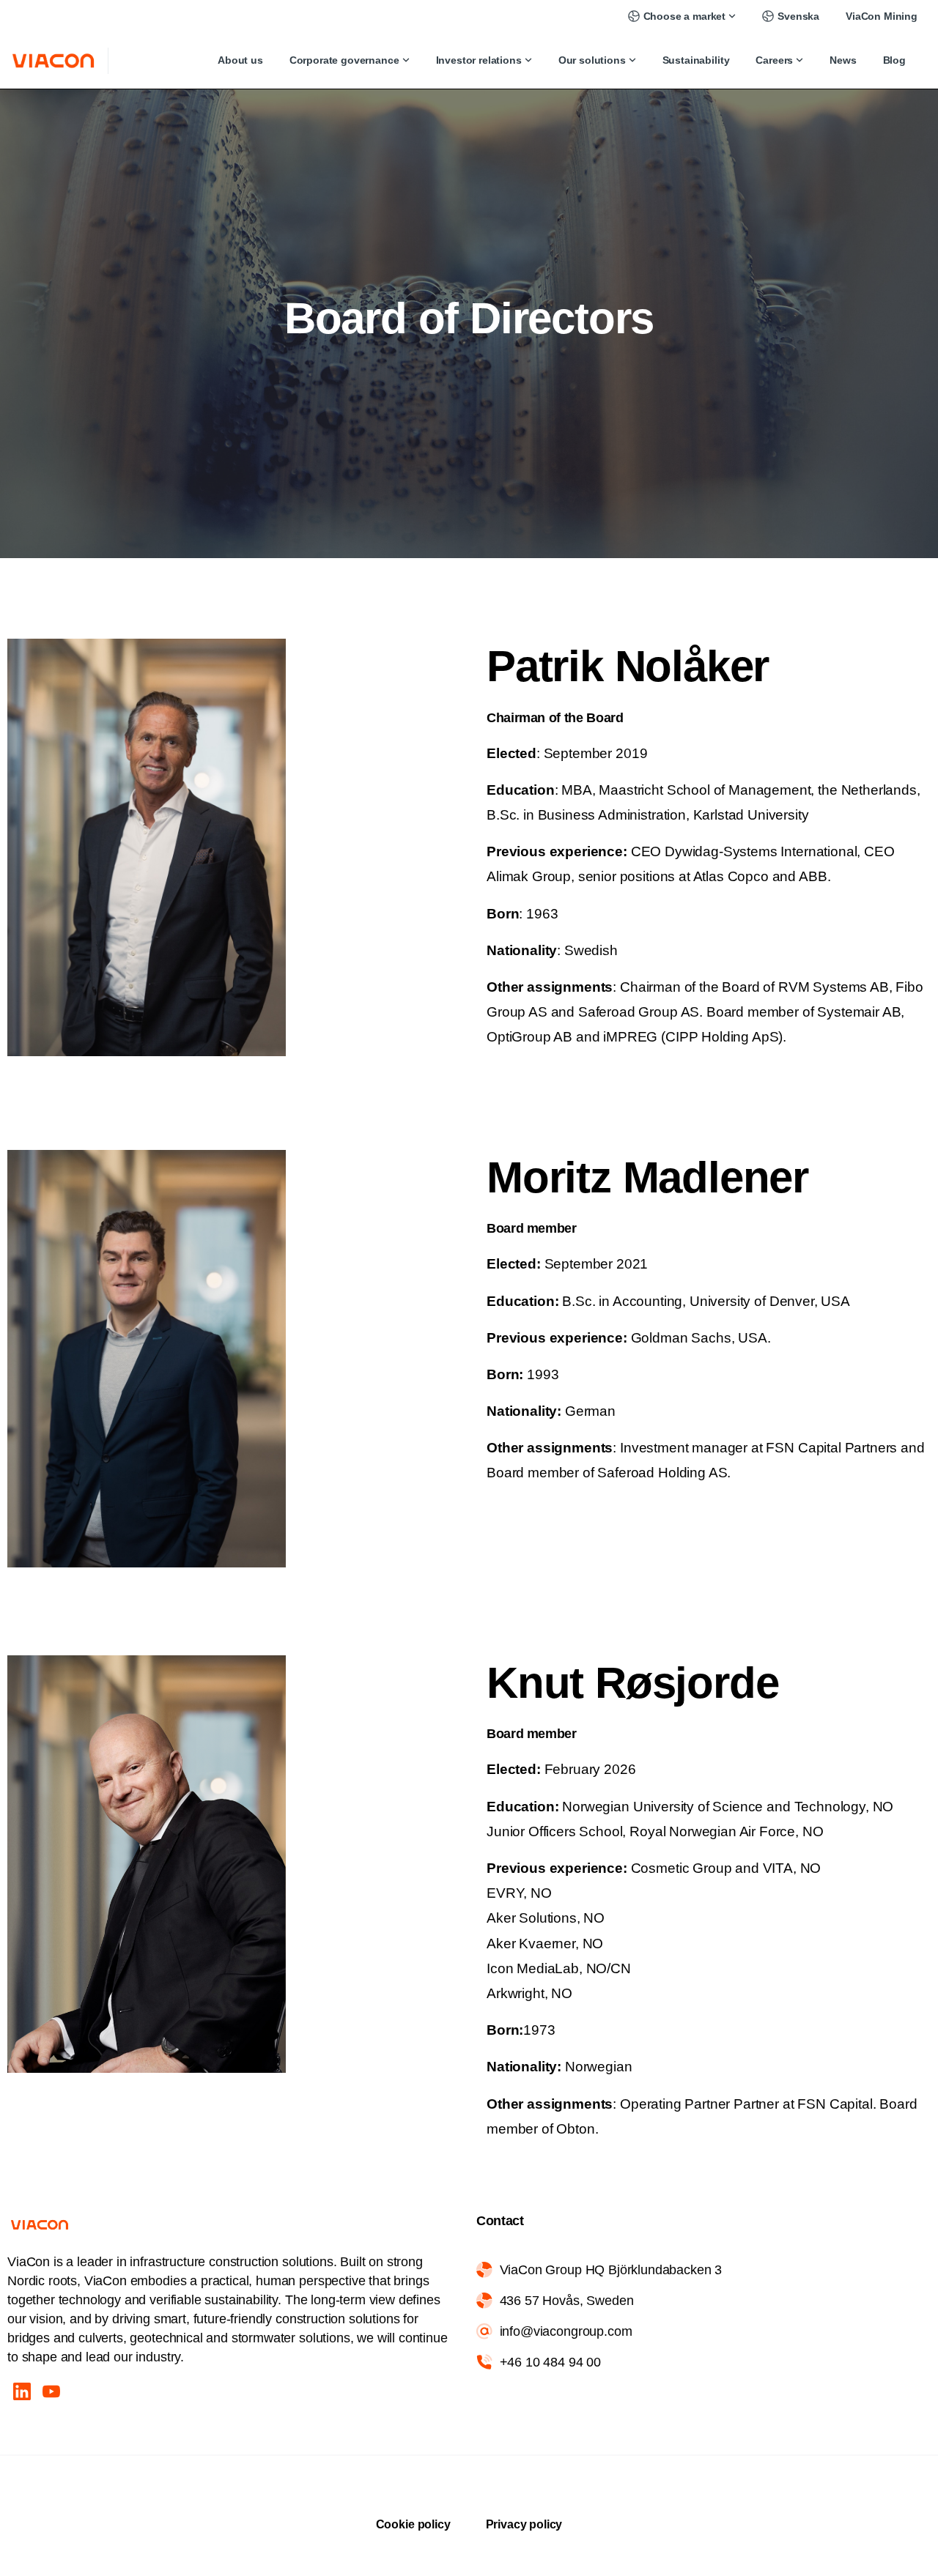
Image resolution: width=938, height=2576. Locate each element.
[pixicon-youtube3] (51, 2391)
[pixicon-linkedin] (22, 2391)
